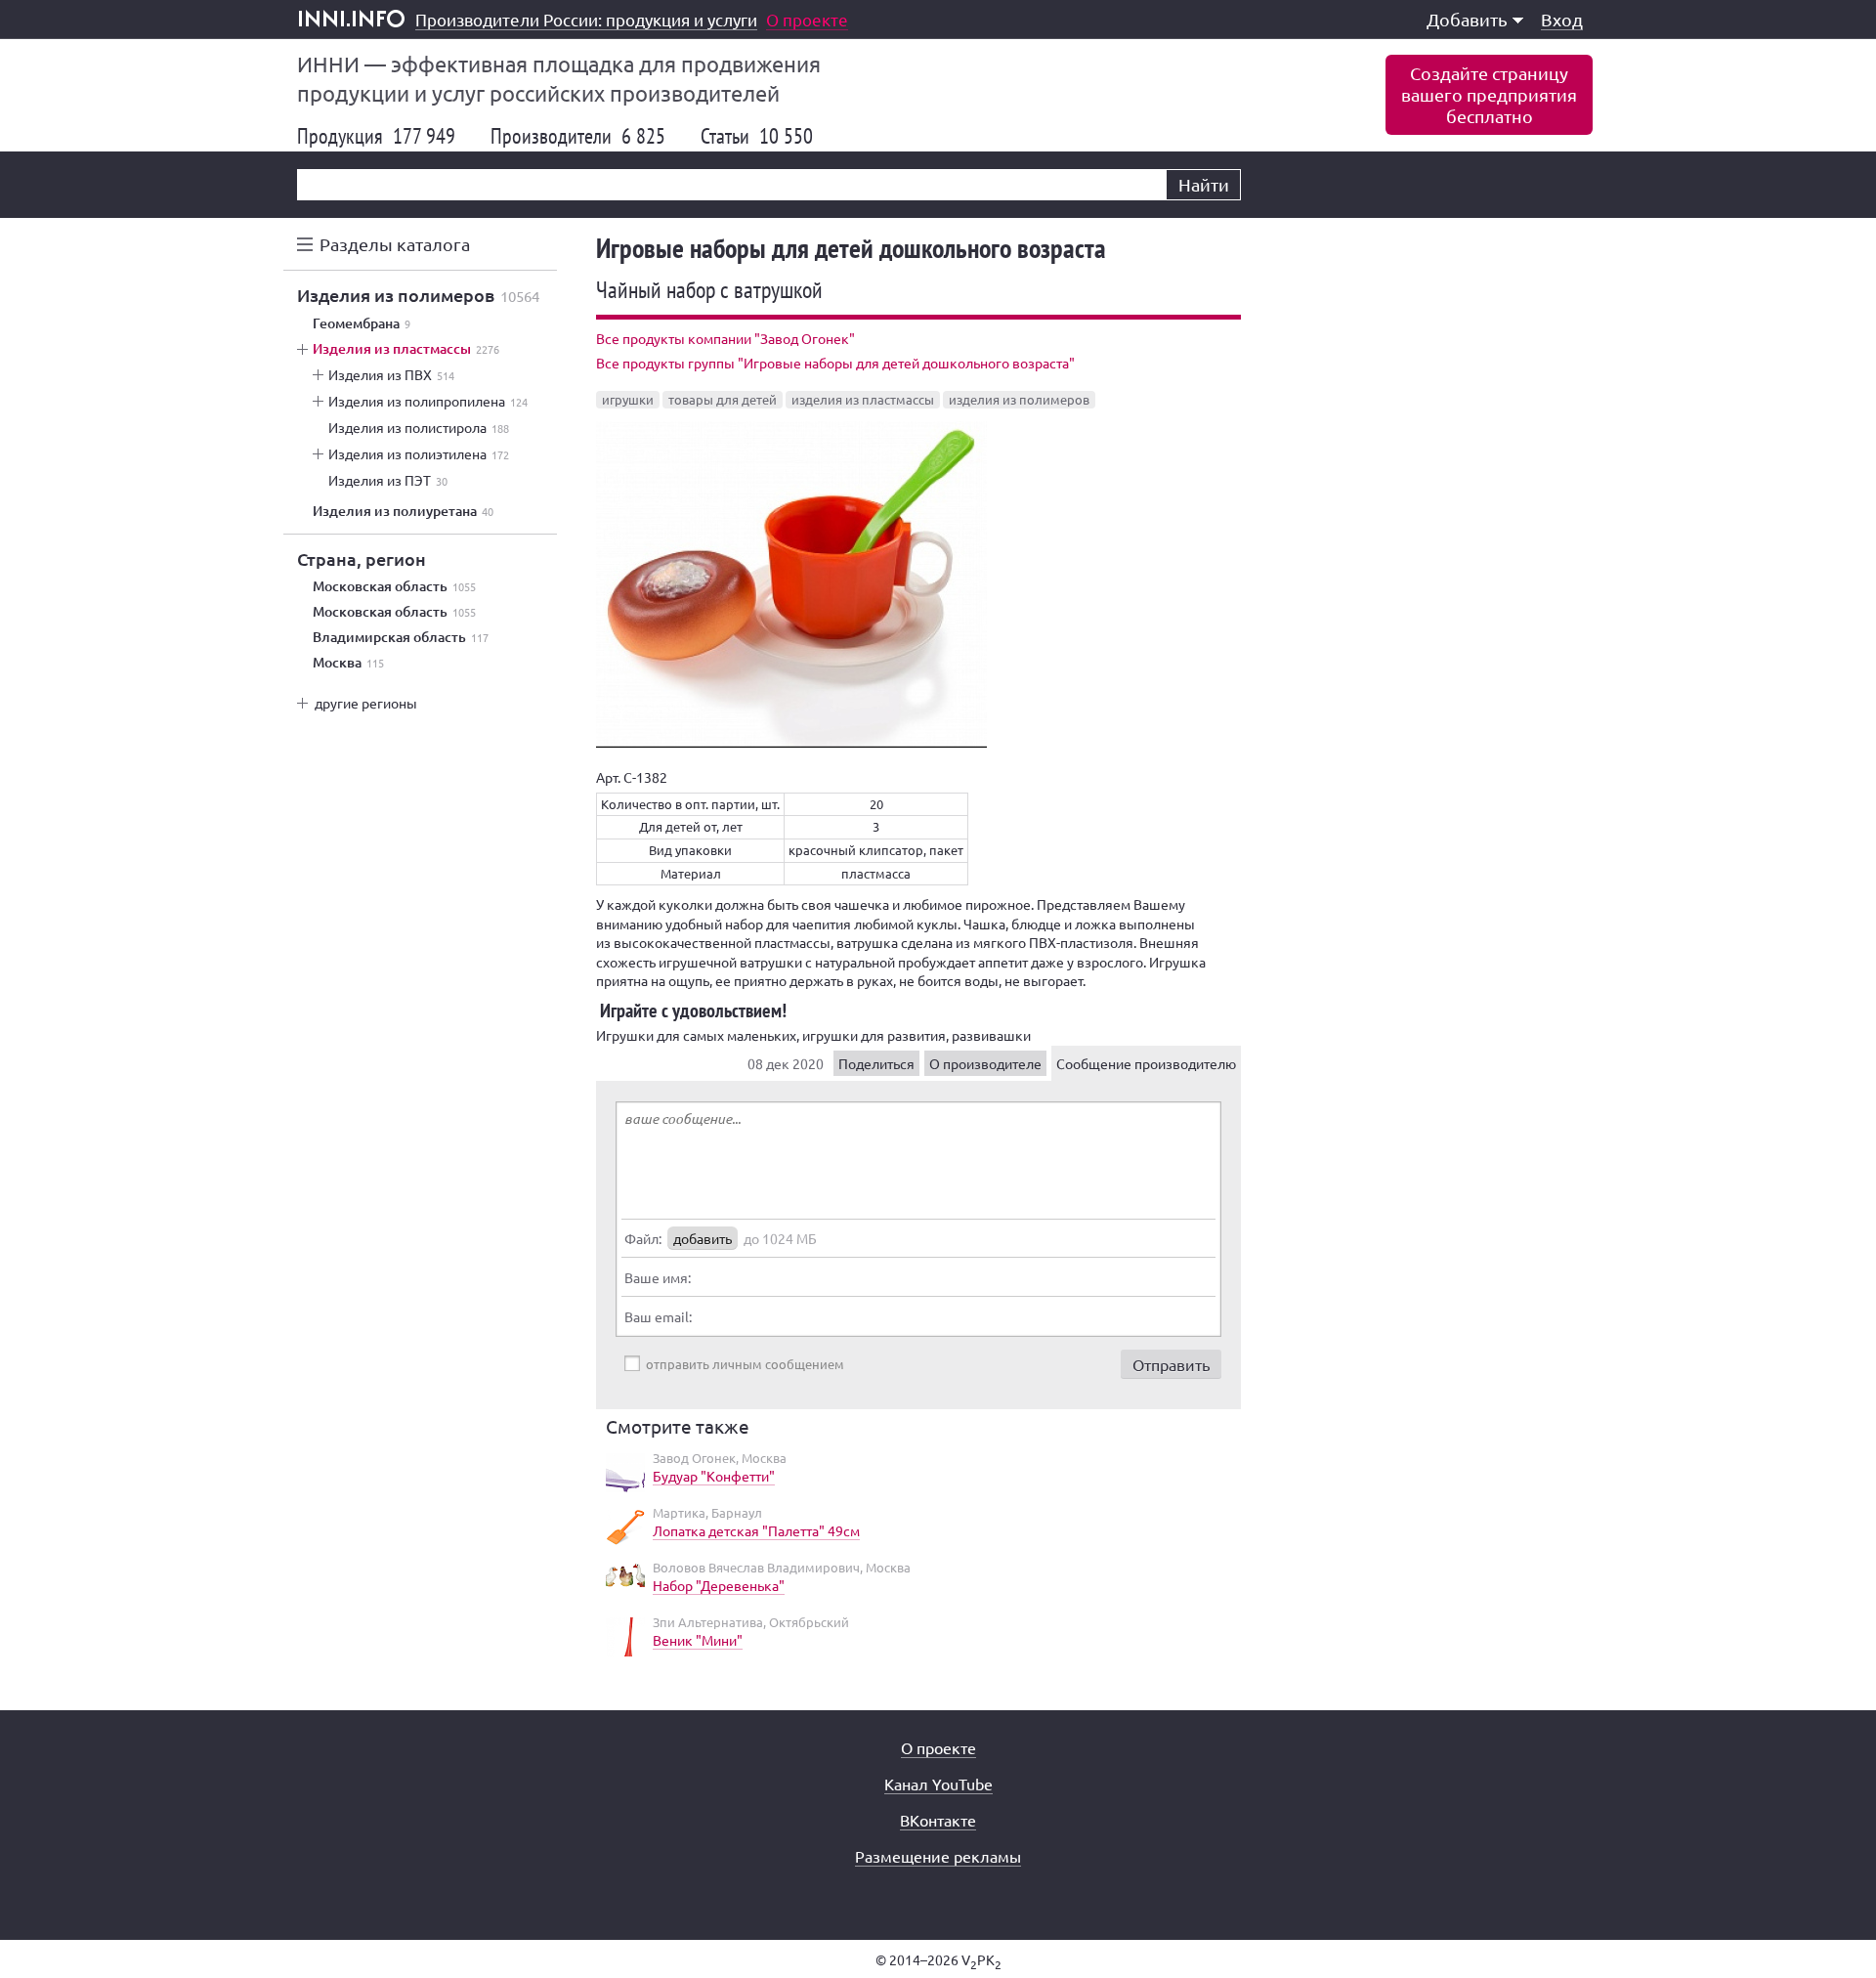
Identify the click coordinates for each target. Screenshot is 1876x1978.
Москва (348, 663)
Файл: (643, 1238)
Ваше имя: (658, 1277)
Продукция (376, 136)
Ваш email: (658, 1316)
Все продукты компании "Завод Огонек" (725, 338)
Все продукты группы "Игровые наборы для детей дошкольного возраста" (835, 363)
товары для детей (723, 399)
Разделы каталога (395, 244)
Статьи (757, 136)
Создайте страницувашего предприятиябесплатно (1489, 94)
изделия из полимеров (1019, 399)
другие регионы (366, 703)
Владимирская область (401, 637)
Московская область (394, 586)
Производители (578, 136)
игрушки (628, 399)
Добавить (1467, 19)
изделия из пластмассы (863, 399)
